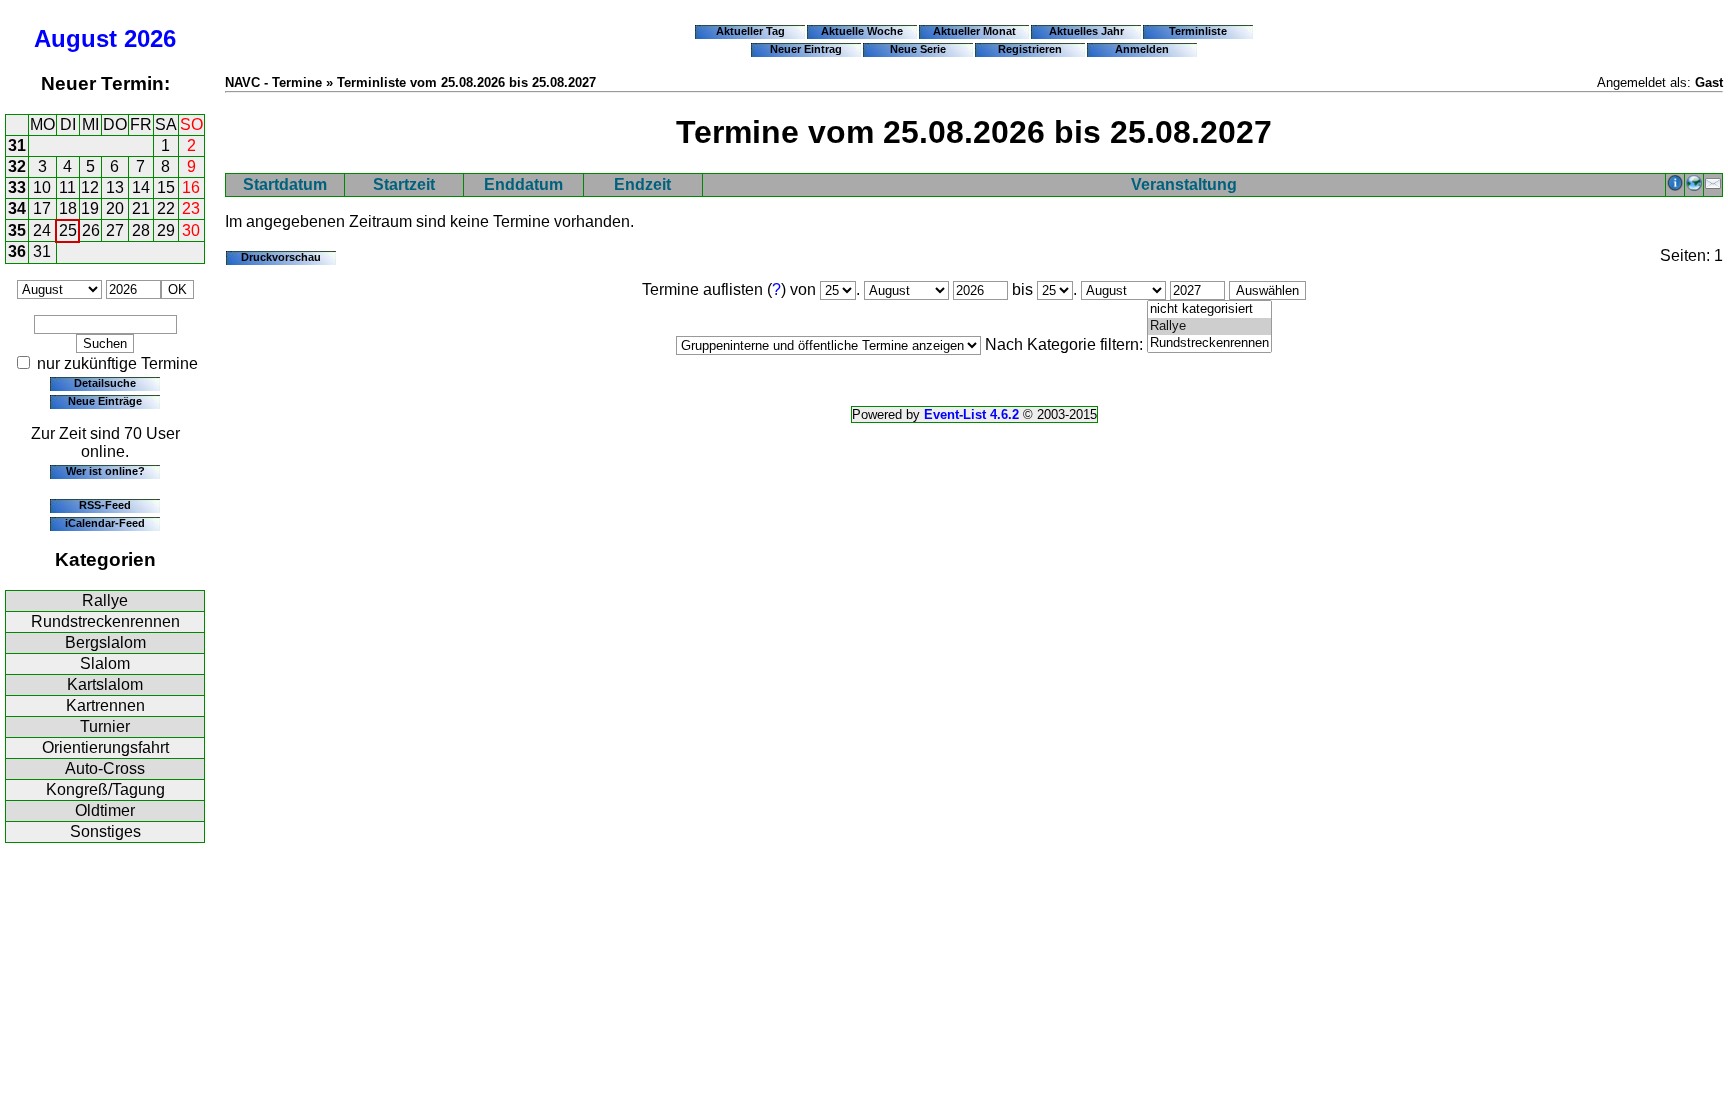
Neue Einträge (105, 401)
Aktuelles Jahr (1086, 31)
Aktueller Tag (750, 31)
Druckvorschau (281, 257)
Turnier (105, 726)
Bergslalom (105, 642)
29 (166, 230)
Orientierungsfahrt (105, 747)
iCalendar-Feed (105, 523)
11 (67, 187)
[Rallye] (1209, 326)
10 (42, 187)
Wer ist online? (105, 471)
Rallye (105, 600)
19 (90, 208)
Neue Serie (918, 49)
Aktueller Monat (974, 31)
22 (166, 208)
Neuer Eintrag (806, 49)
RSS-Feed (105, 505)
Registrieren (1030, 49)
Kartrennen (105, 705)
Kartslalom (105, 684)
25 (68, 230)
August (75, 38)
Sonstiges (105, 831)
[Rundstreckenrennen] (1209, 343)
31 (17, 145)
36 (17, 251)
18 (68, 208)
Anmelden (1142, 49)
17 (42, 208)
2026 (150, 38)
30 (191, 230)
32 (17, 166)
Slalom (105, 663)
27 (115, 230)
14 (141, 187)
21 (141, 208)
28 (141, 230)
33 (17, 187)
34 (17, 208)
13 (115, 187)
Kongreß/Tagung (105, 789)
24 (42, 230)
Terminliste (1198, 31)
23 (191, 208)
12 (90, 187)
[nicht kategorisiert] (1209, 309)
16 (191, 187)
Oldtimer (105, 810)
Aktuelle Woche (862, 31)
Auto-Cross (105, 768)
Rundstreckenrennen (105, 621)
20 (115, 208)
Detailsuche (105, 383)
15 (166, 187)
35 (17, 230)
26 (91, 230)
